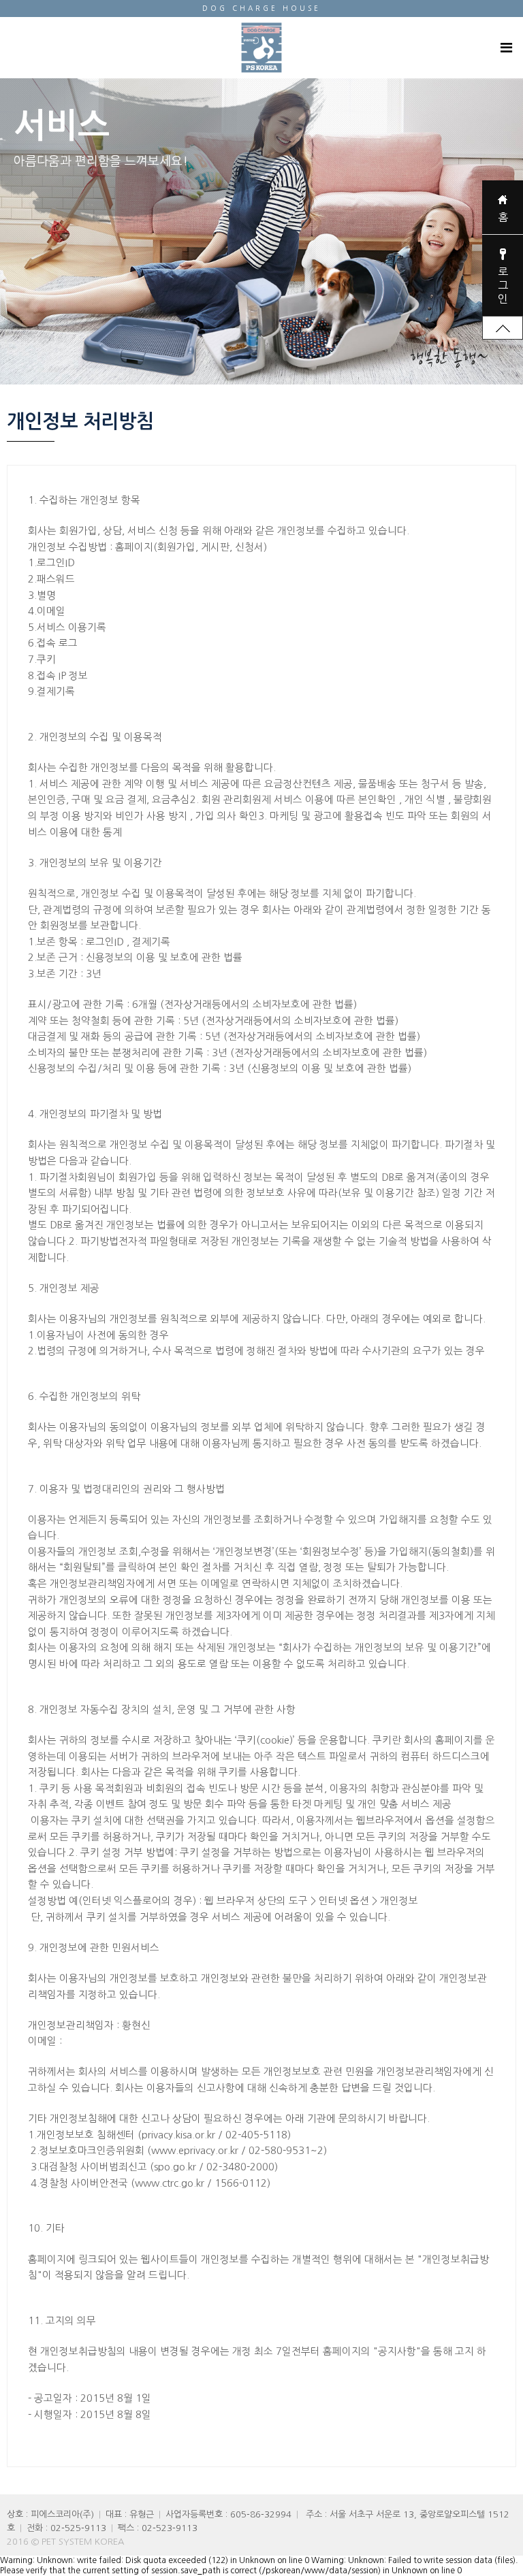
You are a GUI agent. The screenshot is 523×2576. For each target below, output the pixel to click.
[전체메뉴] (506, 48)
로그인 (503, 285)
